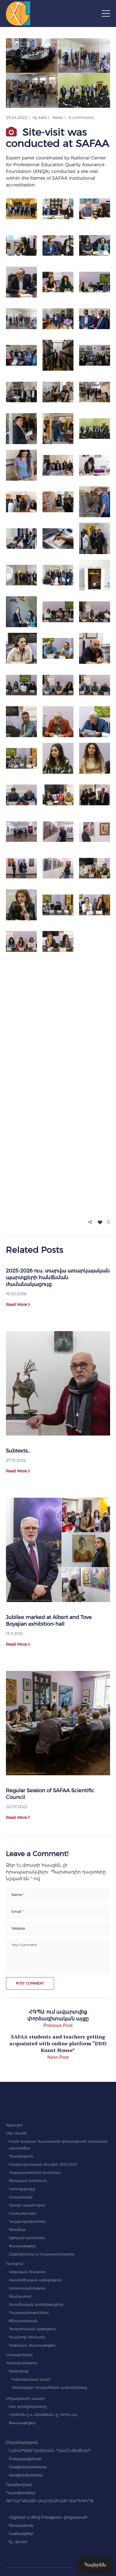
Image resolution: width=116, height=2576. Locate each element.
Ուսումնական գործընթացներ (36, 2304)
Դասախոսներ (21, 2493)
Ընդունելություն (22, 2442)
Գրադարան (21, 2525)
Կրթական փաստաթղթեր (32, 2345)
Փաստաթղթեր (22, 2246)
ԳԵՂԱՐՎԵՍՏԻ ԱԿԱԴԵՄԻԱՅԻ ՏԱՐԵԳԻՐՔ (50, 2501)
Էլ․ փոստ (18, 2542)
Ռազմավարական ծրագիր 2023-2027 (43, 2164)
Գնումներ (17, 2230)
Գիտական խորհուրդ (28, 2181)
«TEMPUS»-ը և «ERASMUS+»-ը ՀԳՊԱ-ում (43, 2415)
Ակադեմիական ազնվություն (35, 2280)
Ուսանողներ (19, 2485)
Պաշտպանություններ (29, 2313)
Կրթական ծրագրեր (27, 2272)
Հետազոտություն (22, 2363)
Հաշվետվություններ (27, 2221)
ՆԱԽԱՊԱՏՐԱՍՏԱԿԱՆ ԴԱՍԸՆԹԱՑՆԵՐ (50, 2451)
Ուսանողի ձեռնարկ (27, 2337)
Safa (43, 118)
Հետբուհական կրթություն (33, 2329)
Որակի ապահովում (27, 2205)
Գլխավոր (14, 2125)
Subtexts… (18, 1451)
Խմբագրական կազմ (31, 2379)
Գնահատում (20, 2296)
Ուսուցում (14, 2264)
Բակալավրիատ (25, 2459)
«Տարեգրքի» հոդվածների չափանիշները (49, 2387)
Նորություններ (19, 2355)
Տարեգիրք (19, 2371)
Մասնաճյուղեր (23, 2213)
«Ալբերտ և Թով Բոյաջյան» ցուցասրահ (48, 2517)
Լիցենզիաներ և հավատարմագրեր (42, 2254)
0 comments (81, 118)
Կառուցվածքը (22, 2189)
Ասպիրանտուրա (26, 2475)
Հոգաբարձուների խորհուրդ (35, 2173)
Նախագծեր (21, 2534)
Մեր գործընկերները (28, 2407)
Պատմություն (21, 2156)
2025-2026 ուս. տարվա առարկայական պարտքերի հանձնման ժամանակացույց (58, 1277)
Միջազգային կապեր (25, 2398)
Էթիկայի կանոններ (27, 2238)
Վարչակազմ (21, 2197)
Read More (16, 1304)
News (58, 118)
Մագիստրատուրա (28, 2467)
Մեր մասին (16, 2133)
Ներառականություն (27, 2288)
